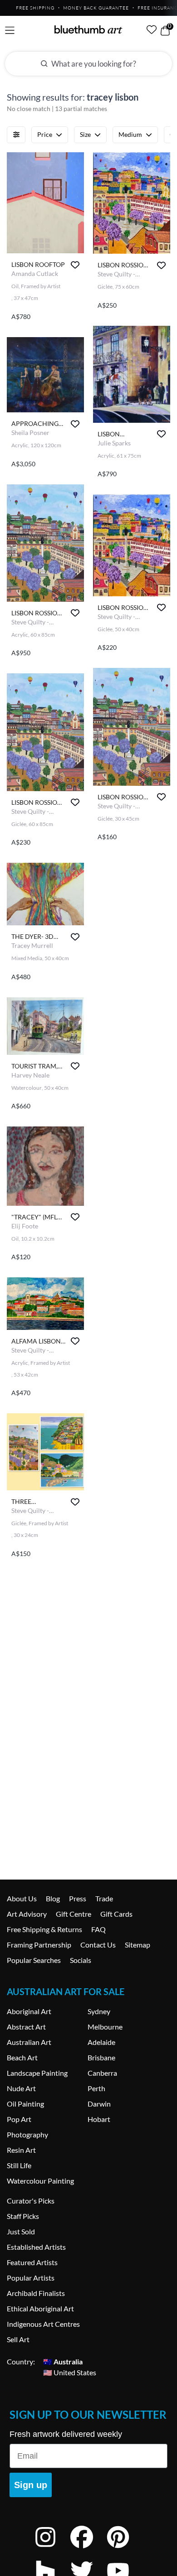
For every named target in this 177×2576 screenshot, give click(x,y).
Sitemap (138, 1945)
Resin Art (21, 2150)
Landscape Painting (37, 2073)
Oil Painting (25, 2104)
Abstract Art (26, 2027)
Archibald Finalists (36, 2293)
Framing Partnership (39, 1945)
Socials (81, 1960)
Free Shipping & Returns (44, 1929)
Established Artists (36, 2247)
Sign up (31, 2485)
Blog (53, 1898)
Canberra (102, 2073)
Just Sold (21, 2231)
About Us (22, 1898)
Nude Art (21, 2088)
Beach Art (22, 2057)
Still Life (19, 2165)
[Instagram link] (52, 2549)
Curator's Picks (31, 2201)
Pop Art (19, 2119)
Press (78, 1898)
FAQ (98, 1929)
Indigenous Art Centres (43, 2324)
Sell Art (18, 2339)
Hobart (99, 2119)
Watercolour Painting (40, 2181)
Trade (104, 1898)
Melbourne (105, 2027)
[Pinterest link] (125, 2549)
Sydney (99, 2011)
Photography (27, 2134)
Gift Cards (116, 1914)
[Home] (88, 29)
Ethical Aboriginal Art (40, 2308)
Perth (96, 2088)
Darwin (99, 2104)
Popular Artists (31, 2278)
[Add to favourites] (75, 265)
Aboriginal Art (29, 2011)
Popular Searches (34, 1960)
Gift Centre (74, 1914)
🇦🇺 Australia (63, 2361)
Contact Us (98, 1945)
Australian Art (29, 2042)
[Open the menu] (10, 31)
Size (85, 134)
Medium (130, 134)
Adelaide (101, 2042)
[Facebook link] (88, 2549)
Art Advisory (27, 1914)
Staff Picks (23, 2216)
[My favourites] (152, 29)
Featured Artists (32, 2262)
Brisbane (101, 2057)
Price (45, 134)
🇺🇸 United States (70, 2372)
